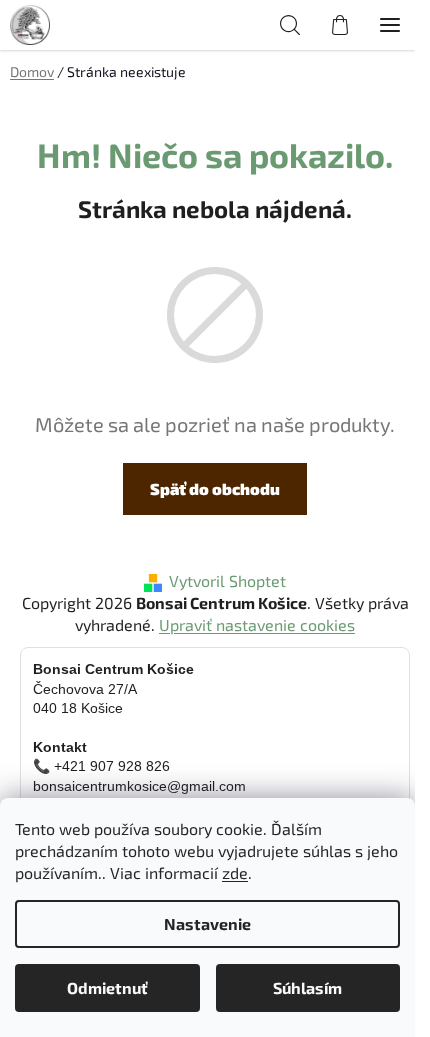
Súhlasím (307, 987)
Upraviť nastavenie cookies (257, 624)
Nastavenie (207, 923)
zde (235, 872)
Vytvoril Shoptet (227, 580)
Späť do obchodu (215, 488)
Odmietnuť (107, 987)
